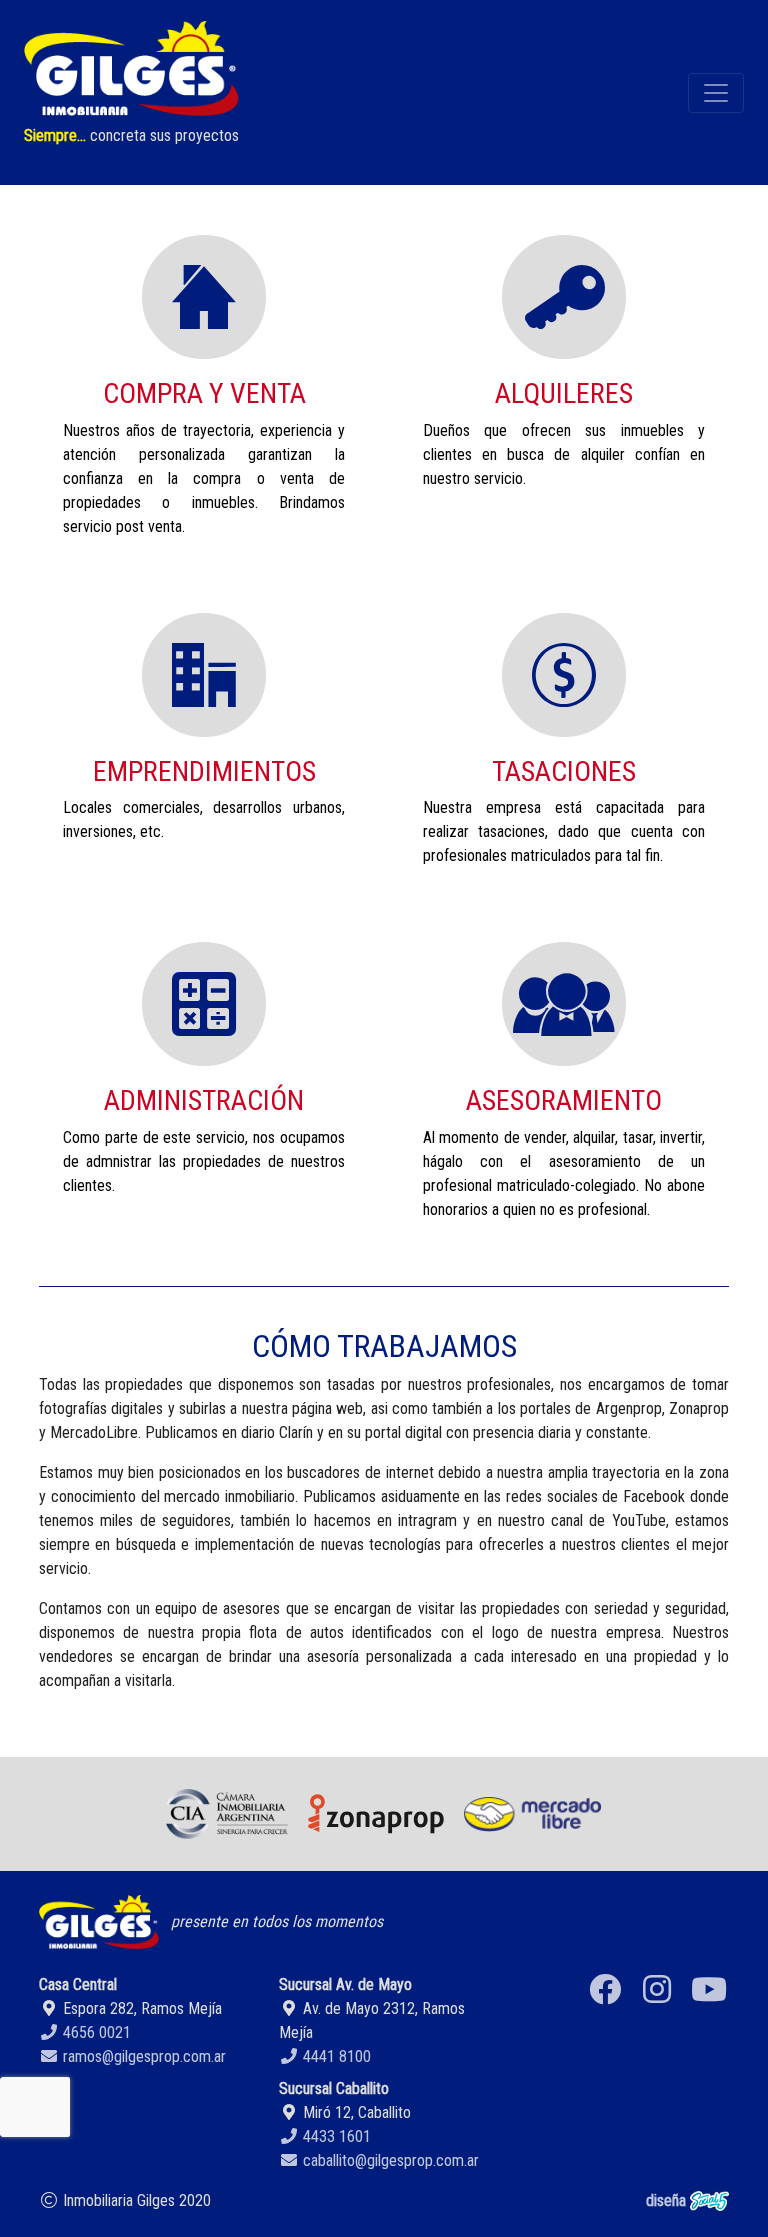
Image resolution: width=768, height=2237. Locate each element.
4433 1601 (335, 2136)
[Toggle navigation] (716, 93)
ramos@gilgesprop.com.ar (142, 2056)
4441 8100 (335, 2056)
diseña (668, 2200)
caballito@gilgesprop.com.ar (389, 2160)
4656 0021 (95, 2032)
